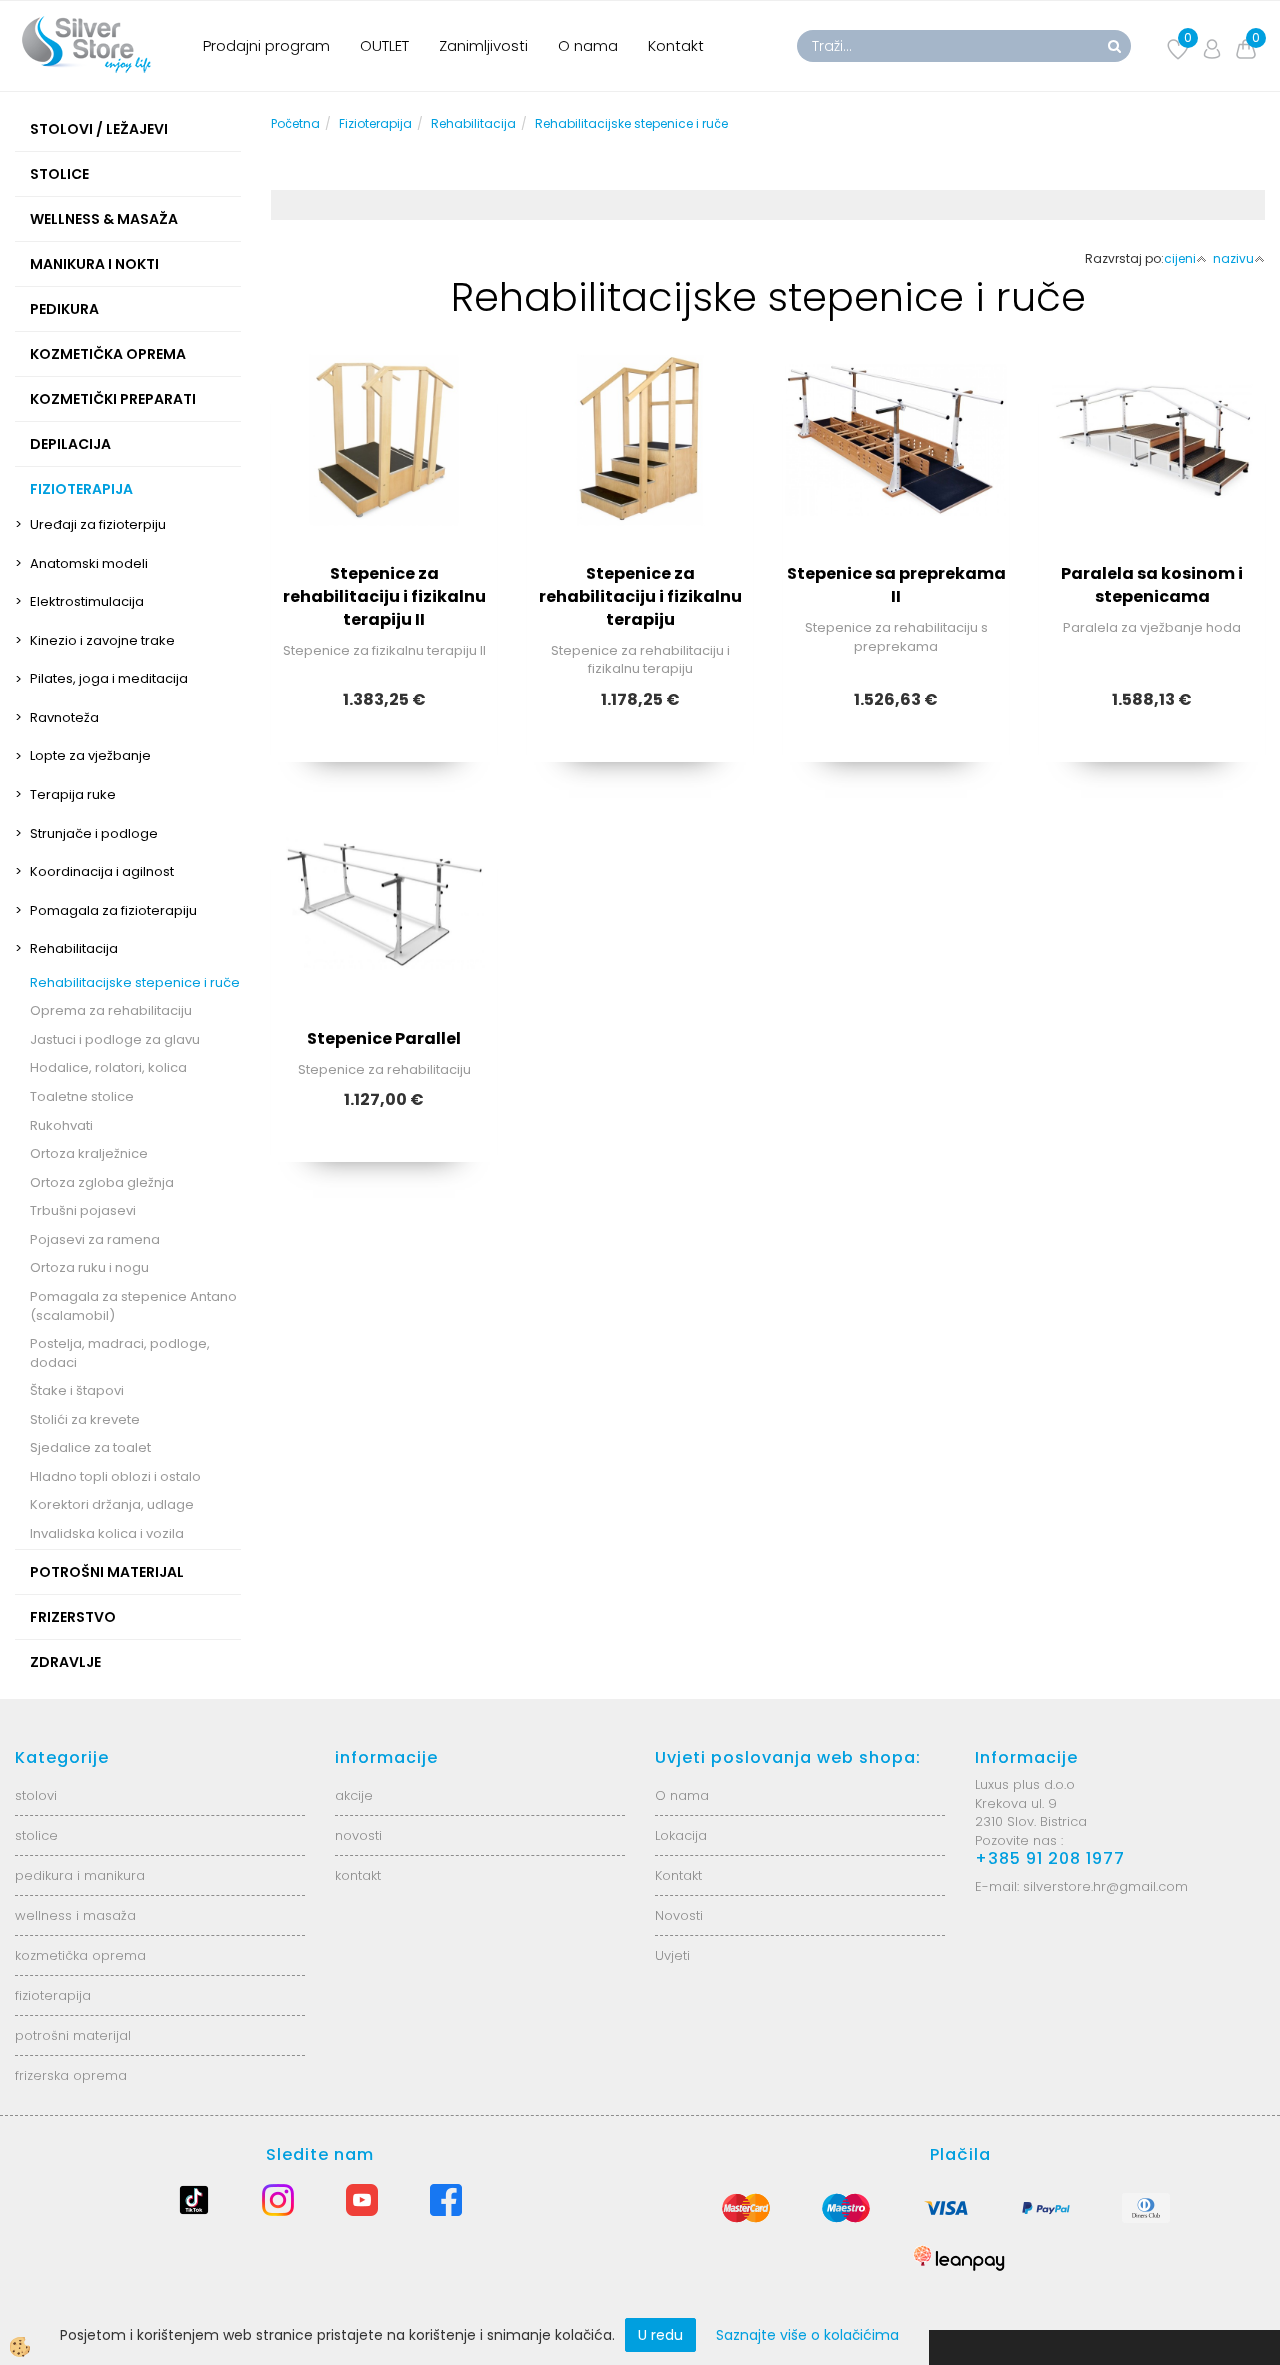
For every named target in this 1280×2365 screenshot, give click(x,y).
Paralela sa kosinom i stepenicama (1152, 585)
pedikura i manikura (80, 1875)
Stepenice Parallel (384, 1038)
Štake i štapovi (77, 1390)
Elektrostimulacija (87, 601)
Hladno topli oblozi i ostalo (115, 1476)
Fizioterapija (375, 123)
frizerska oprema (71, 2075)
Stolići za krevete (85, 1419)
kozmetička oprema (80, 1955)
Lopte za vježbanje (90, 755)
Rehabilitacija (74, 948)
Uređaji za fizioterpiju (98, 524)
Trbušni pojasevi (83, 1210)
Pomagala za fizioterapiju (113, 910)
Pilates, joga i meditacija (109, 678)
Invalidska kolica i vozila (107, 1533)
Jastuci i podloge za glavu (115, 1039)
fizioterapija (53, 1995)
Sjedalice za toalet (90, 1447)
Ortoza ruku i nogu (89, 1267)
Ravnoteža (64, 717)
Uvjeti (672, 1955)
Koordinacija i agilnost (102, 871)
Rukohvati (61, 1125)
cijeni (1180, 258)
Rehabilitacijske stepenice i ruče (135, 982)
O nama (588, 45)
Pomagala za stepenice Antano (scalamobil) (133, 1306)
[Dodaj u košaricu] (384, 527)
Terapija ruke (73, 794)
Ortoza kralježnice (89, 1153)
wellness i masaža (75, 1915)
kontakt (358, 1875)
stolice (36, 1835)
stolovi (36, 1795)
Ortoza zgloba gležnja (102, 1182)
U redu (660, 2335)
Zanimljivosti (483, 45)
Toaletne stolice (82, 1096)
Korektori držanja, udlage (112, 1504)
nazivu (1233, 258)
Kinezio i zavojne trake (102, 640)
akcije (354, 1795)
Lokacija (681, 1835)
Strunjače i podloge (94, 833)
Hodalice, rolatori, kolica (108, 1067)
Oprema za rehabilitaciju (111, 1010)
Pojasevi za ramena (95, 1239)
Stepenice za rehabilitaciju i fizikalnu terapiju (640, 596)
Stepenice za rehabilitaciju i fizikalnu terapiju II (384, 596)
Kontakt (676, 45)
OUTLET (384, 45)
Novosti (679, 1915)
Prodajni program (266, 45)
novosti (358, 1835)
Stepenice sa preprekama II (896, 585)
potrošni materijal (73, 2035)
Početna (295, 123)
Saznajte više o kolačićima (807, 2335)
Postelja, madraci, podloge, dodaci (120, 1353)
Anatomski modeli (89, 563)
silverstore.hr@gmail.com (1105, 1886)
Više (384, 477)
